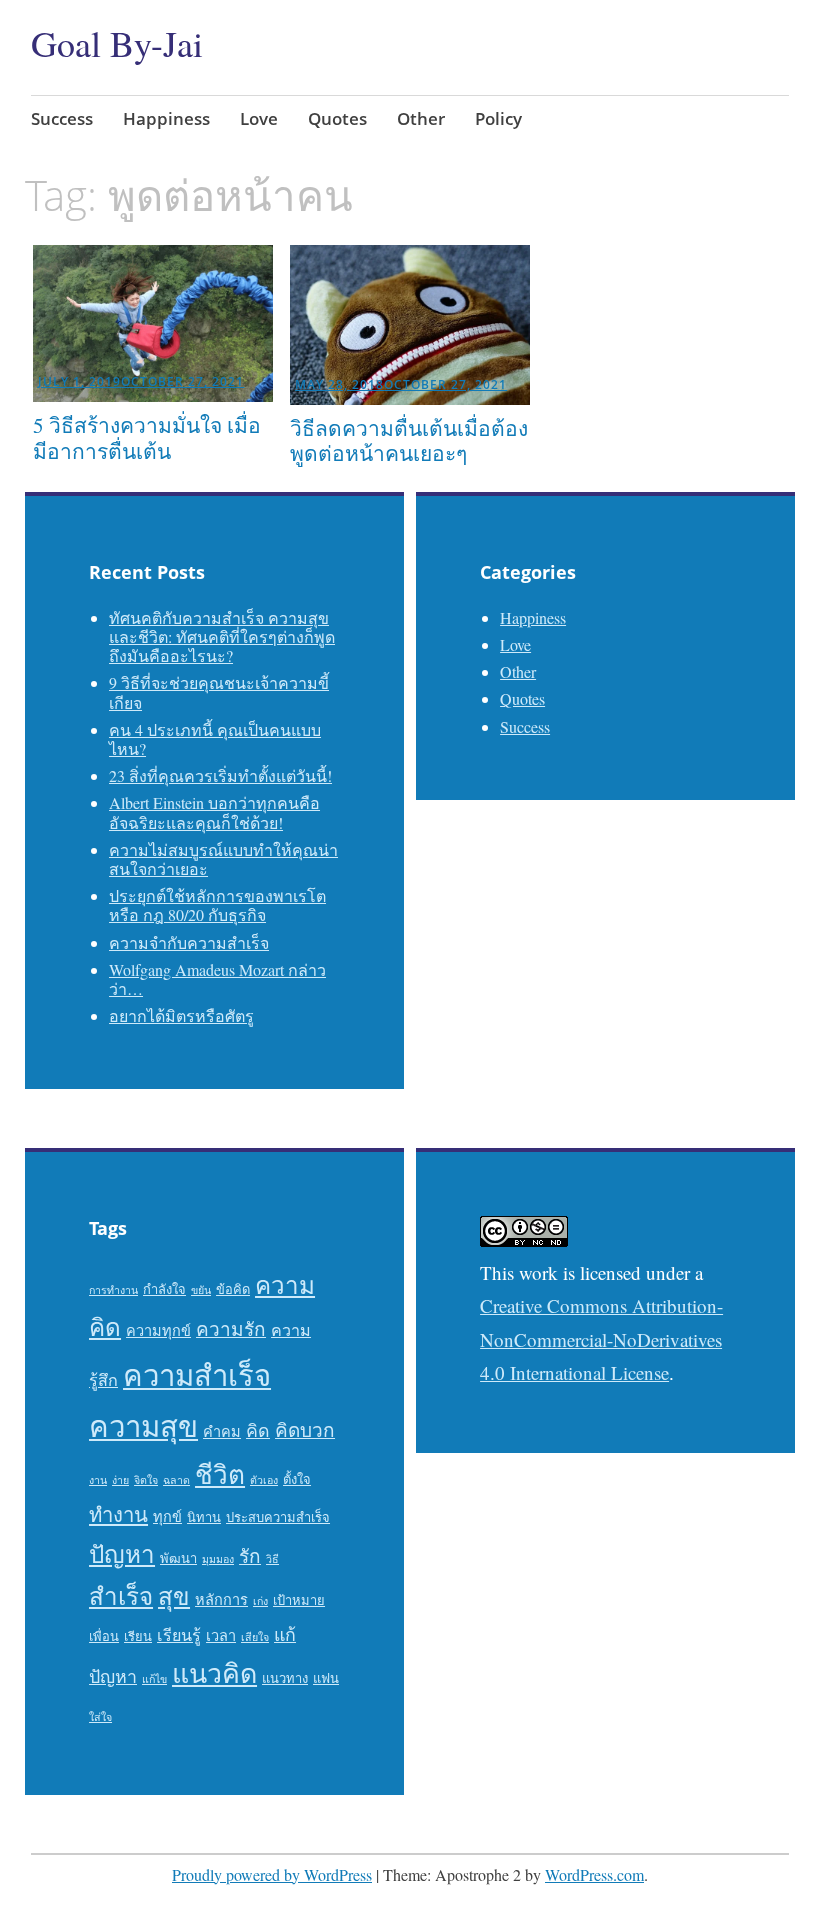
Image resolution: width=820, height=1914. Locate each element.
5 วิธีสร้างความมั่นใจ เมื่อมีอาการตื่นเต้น (147, 437)
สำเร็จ (121, 1595)
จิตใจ (146, 1480)
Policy (498, 118)
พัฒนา (178, 1558)
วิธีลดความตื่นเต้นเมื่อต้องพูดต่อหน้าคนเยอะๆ (409, 440)
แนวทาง (285, 1678)
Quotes (337, 118)
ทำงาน (118, 1514)
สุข (174, 1595)
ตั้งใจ (297, 1479)
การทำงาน (113, 1290)
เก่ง (260, 1601)
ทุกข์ (167, 1516)
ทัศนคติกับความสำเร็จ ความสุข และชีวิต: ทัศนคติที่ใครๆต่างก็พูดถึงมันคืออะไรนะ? (222, 636)
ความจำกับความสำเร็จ (189, 942)
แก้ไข (154, 1679)
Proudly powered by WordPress (272, 1874)
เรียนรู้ (179, 1635)
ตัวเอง (264, 1480)
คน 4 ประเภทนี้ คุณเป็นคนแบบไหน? (215, 739)
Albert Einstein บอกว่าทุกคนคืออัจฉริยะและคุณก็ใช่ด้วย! (214, 812)
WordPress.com (594, 1874)
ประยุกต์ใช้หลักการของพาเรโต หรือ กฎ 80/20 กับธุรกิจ (217, 905)
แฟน (326, 1678)
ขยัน (201, 1290)
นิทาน (204, 1517)
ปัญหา (122, 1553)
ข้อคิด (233, 1289)
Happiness (166, 118)
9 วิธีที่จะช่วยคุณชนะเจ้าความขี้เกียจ (219, 692)
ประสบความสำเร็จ (278, 1517)
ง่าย (120, 1480)
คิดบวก (305, 1429)
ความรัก (231, 1328)
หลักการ (221, 1599)
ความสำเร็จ (197, 1374)
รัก (250, 1555)
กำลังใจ (164, 1289)
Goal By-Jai (117, 43)
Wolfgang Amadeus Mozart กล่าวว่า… (217, 979)
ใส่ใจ (100, 1717)
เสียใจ (255, 1637)
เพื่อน (104, 1636)
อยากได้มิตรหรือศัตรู (181, 1015)
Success (62, 118)
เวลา (221, 1635)
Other (421, 118)
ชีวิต (220, 1473)
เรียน (138, 1636)
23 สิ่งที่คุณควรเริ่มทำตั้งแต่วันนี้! (220, 775)
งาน (98, 1480)
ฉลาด (176, 1480)
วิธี (272, 1559)
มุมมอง (218, 1559)
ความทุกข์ (158, 1330)
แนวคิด (214, 1673)
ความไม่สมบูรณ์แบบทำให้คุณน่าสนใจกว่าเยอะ (223, 859)
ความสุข (143, 1425)
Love (259, 118)
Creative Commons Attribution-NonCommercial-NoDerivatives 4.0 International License (601, 1339)
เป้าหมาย (299, 1600)
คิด (258, 1430)
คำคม (222, 1431)
